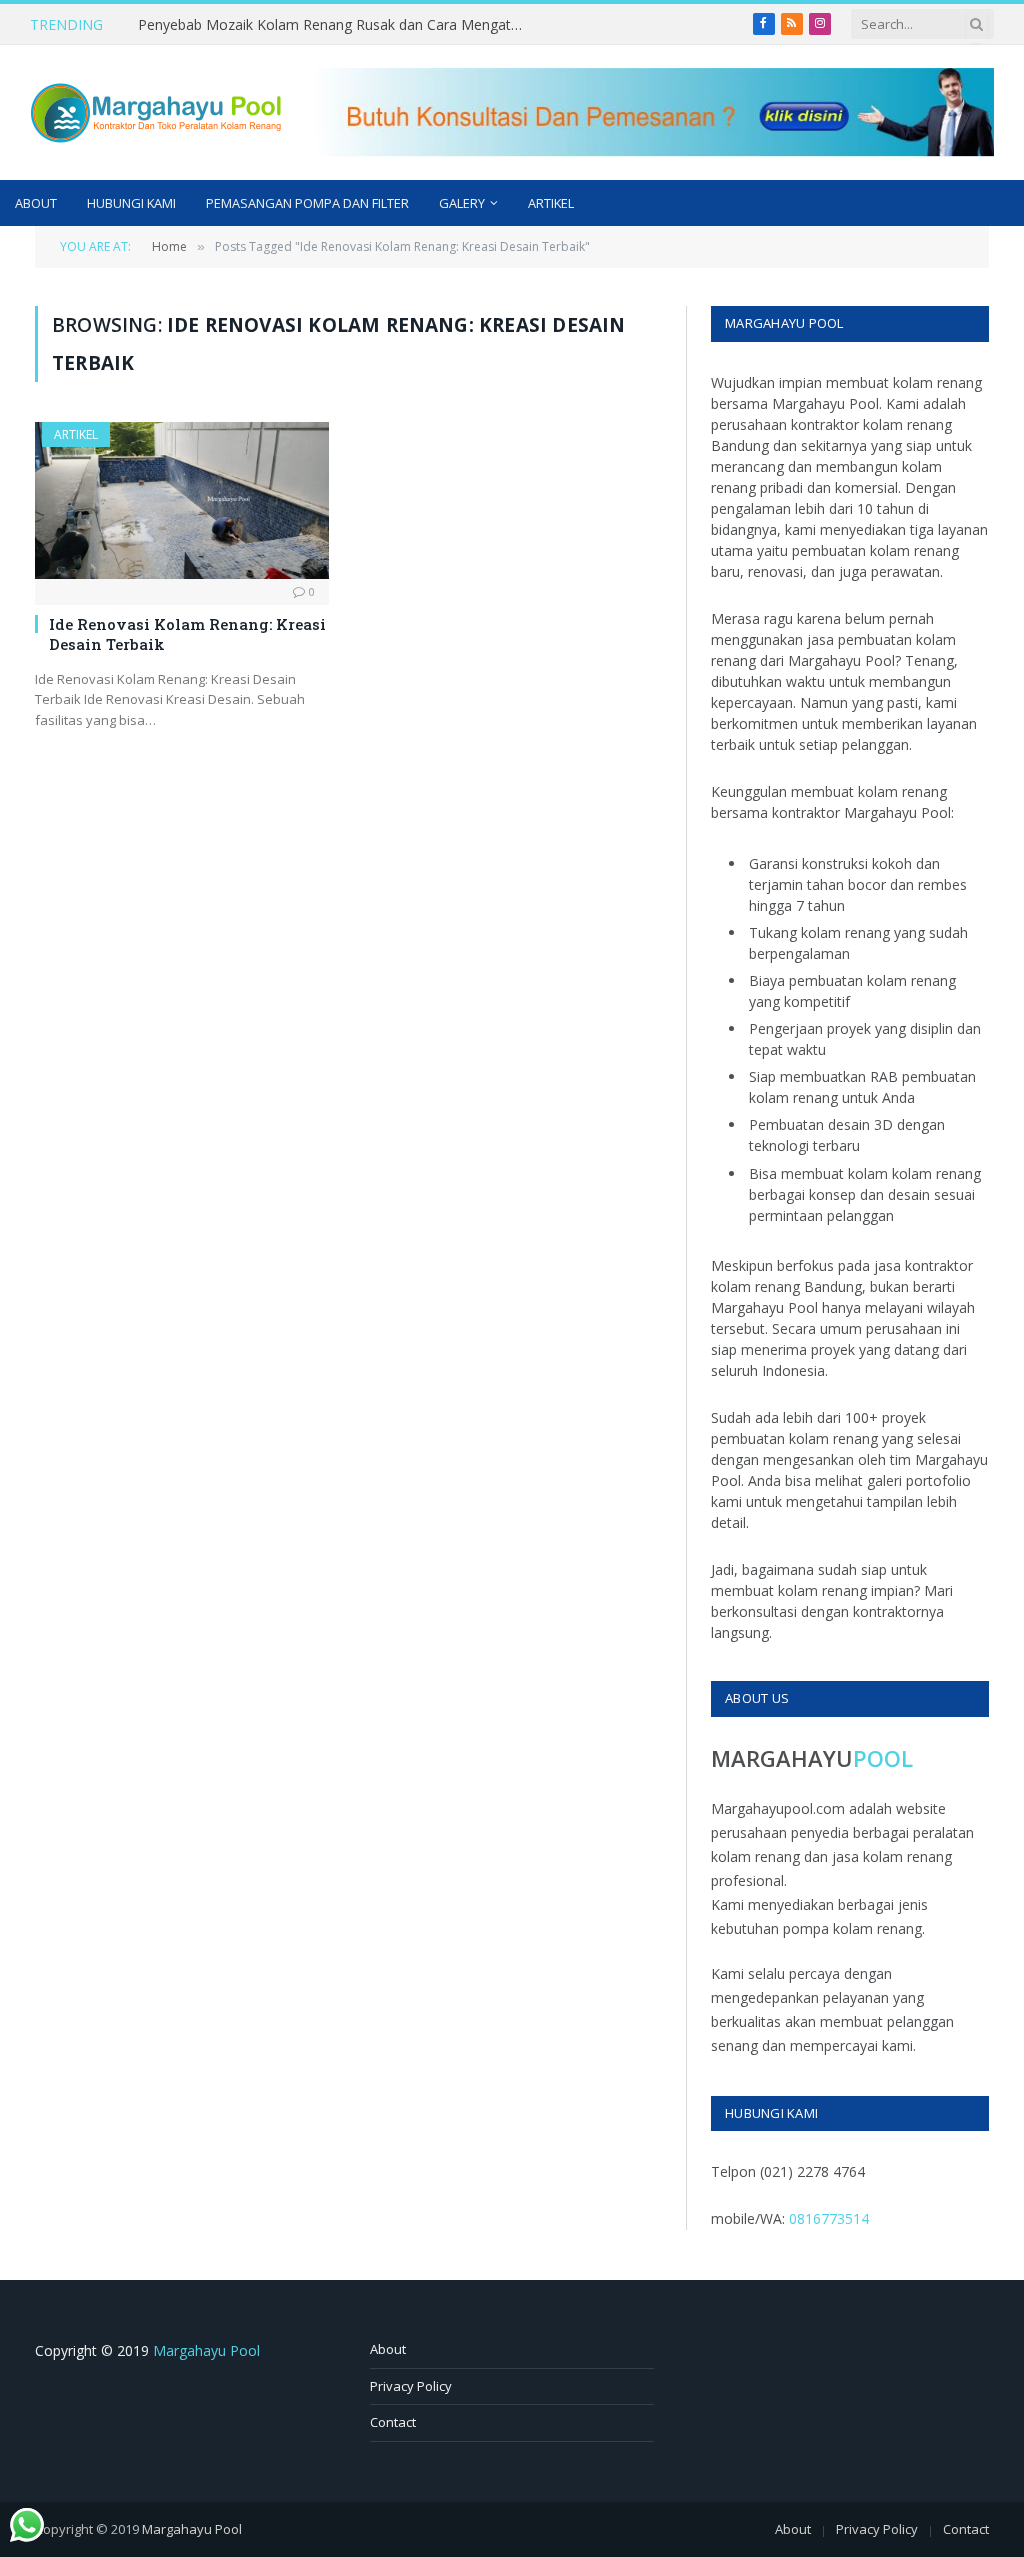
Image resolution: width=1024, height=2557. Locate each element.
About (36, 203)
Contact (393, 2422)
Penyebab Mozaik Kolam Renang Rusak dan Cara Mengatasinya (338, 25)
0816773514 (829, 2218)
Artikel (551, 203)
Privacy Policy (411, 2386)
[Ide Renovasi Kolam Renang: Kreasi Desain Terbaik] (182, 500)
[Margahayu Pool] (155, 113)
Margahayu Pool (206, 2350)
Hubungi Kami (131, 203)
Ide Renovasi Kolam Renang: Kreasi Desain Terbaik (187, 634)
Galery (462, 203)
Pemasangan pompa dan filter (307, 203)
